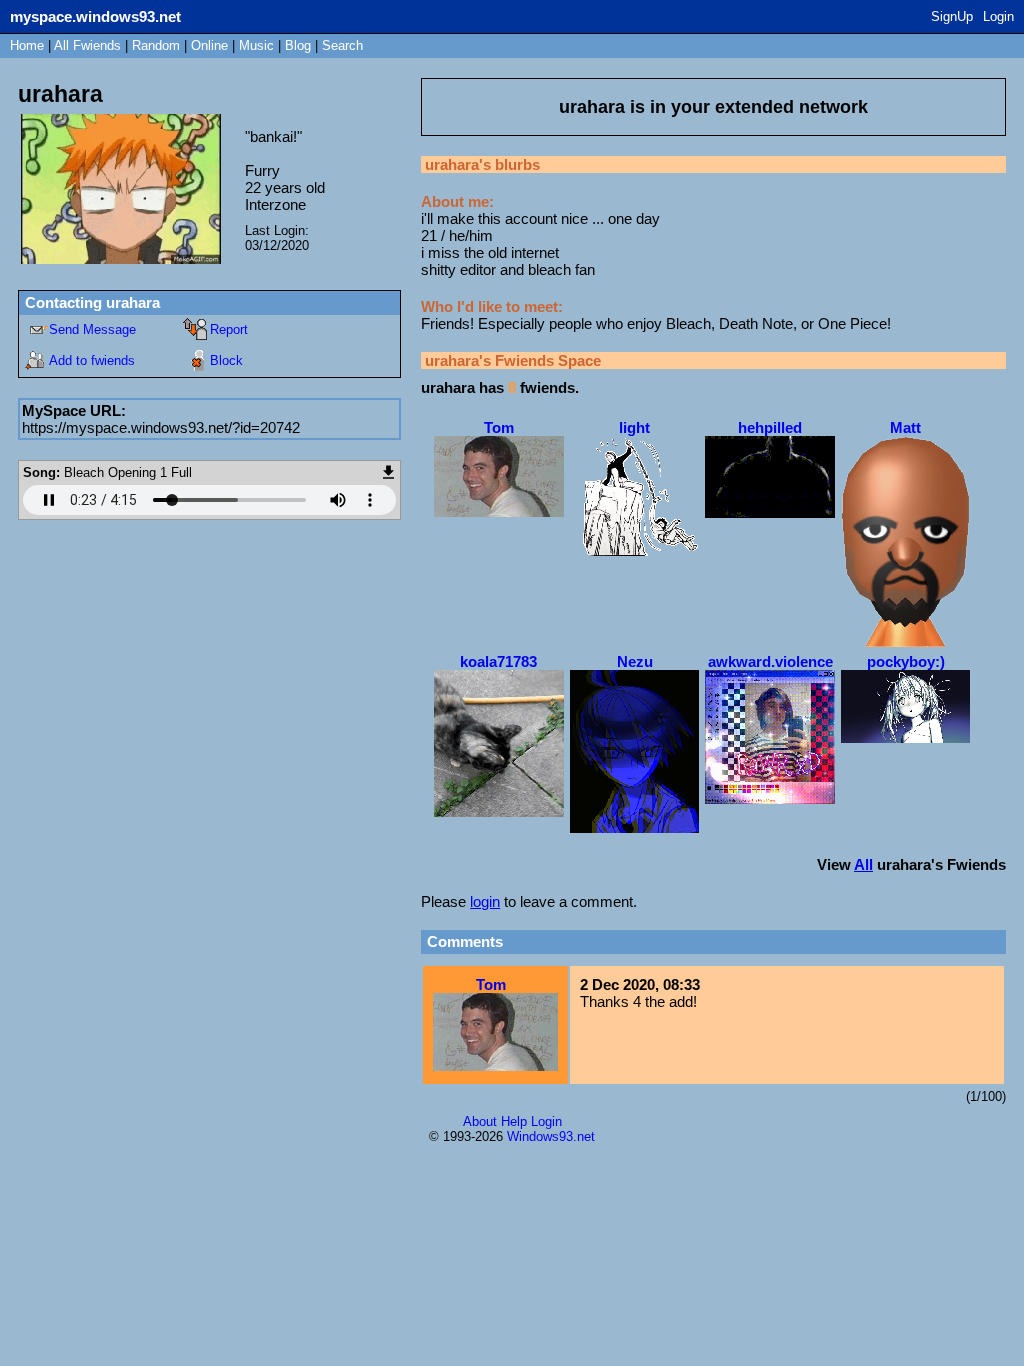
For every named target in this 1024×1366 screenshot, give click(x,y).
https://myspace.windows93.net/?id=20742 (161, 427)
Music (256, 45)
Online (209, 45)
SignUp (952, 16)
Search (342, 45)
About (480, 1121)
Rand (156, 45)
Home (27, 45)
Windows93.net (551, 1136)
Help (514, 1121)
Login (998, 16)
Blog (298, 45)
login (485, 901)
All (87, 45)
